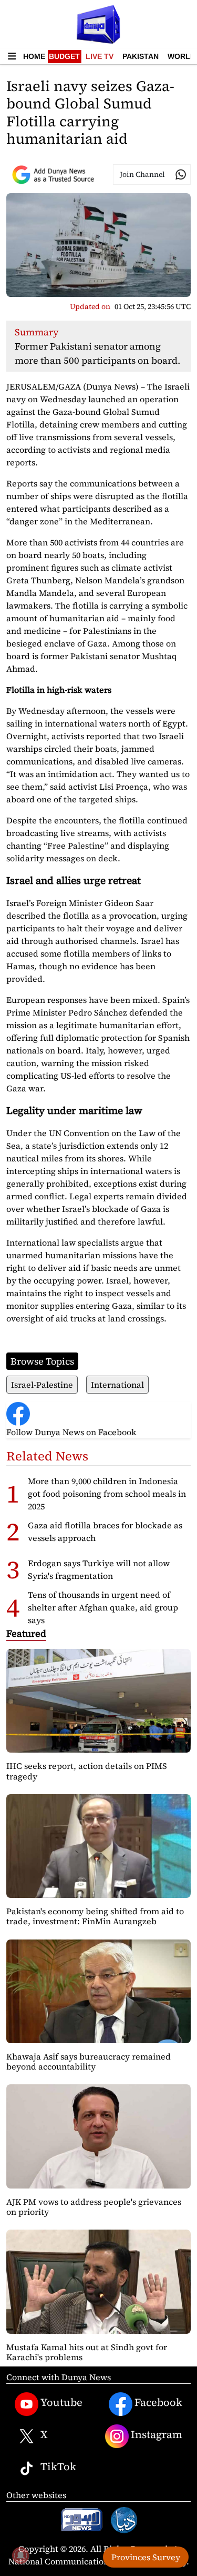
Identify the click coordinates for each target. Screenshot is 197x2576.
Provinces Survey (146, 2557)
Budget (64, 56)
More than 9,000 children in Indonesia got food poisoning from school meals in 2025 (107, 1494)
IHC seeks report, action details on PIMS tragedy (87, 1771)
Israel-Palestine (42, 1385)
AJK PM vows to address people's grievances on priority (94, 2207)
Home (34, 56)
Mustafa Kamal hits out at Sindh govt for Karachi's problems (87, 2352)
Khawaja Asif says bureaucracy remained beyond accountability (89, 2061)
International (117, 1385)
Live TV (100, 56)
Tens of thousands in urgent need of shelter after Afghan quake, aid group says (103, 1607)
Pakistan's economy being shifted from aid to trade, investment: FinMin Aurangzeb (95, 1916)
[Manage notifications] (20, 2555)
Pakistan (141, 56)
